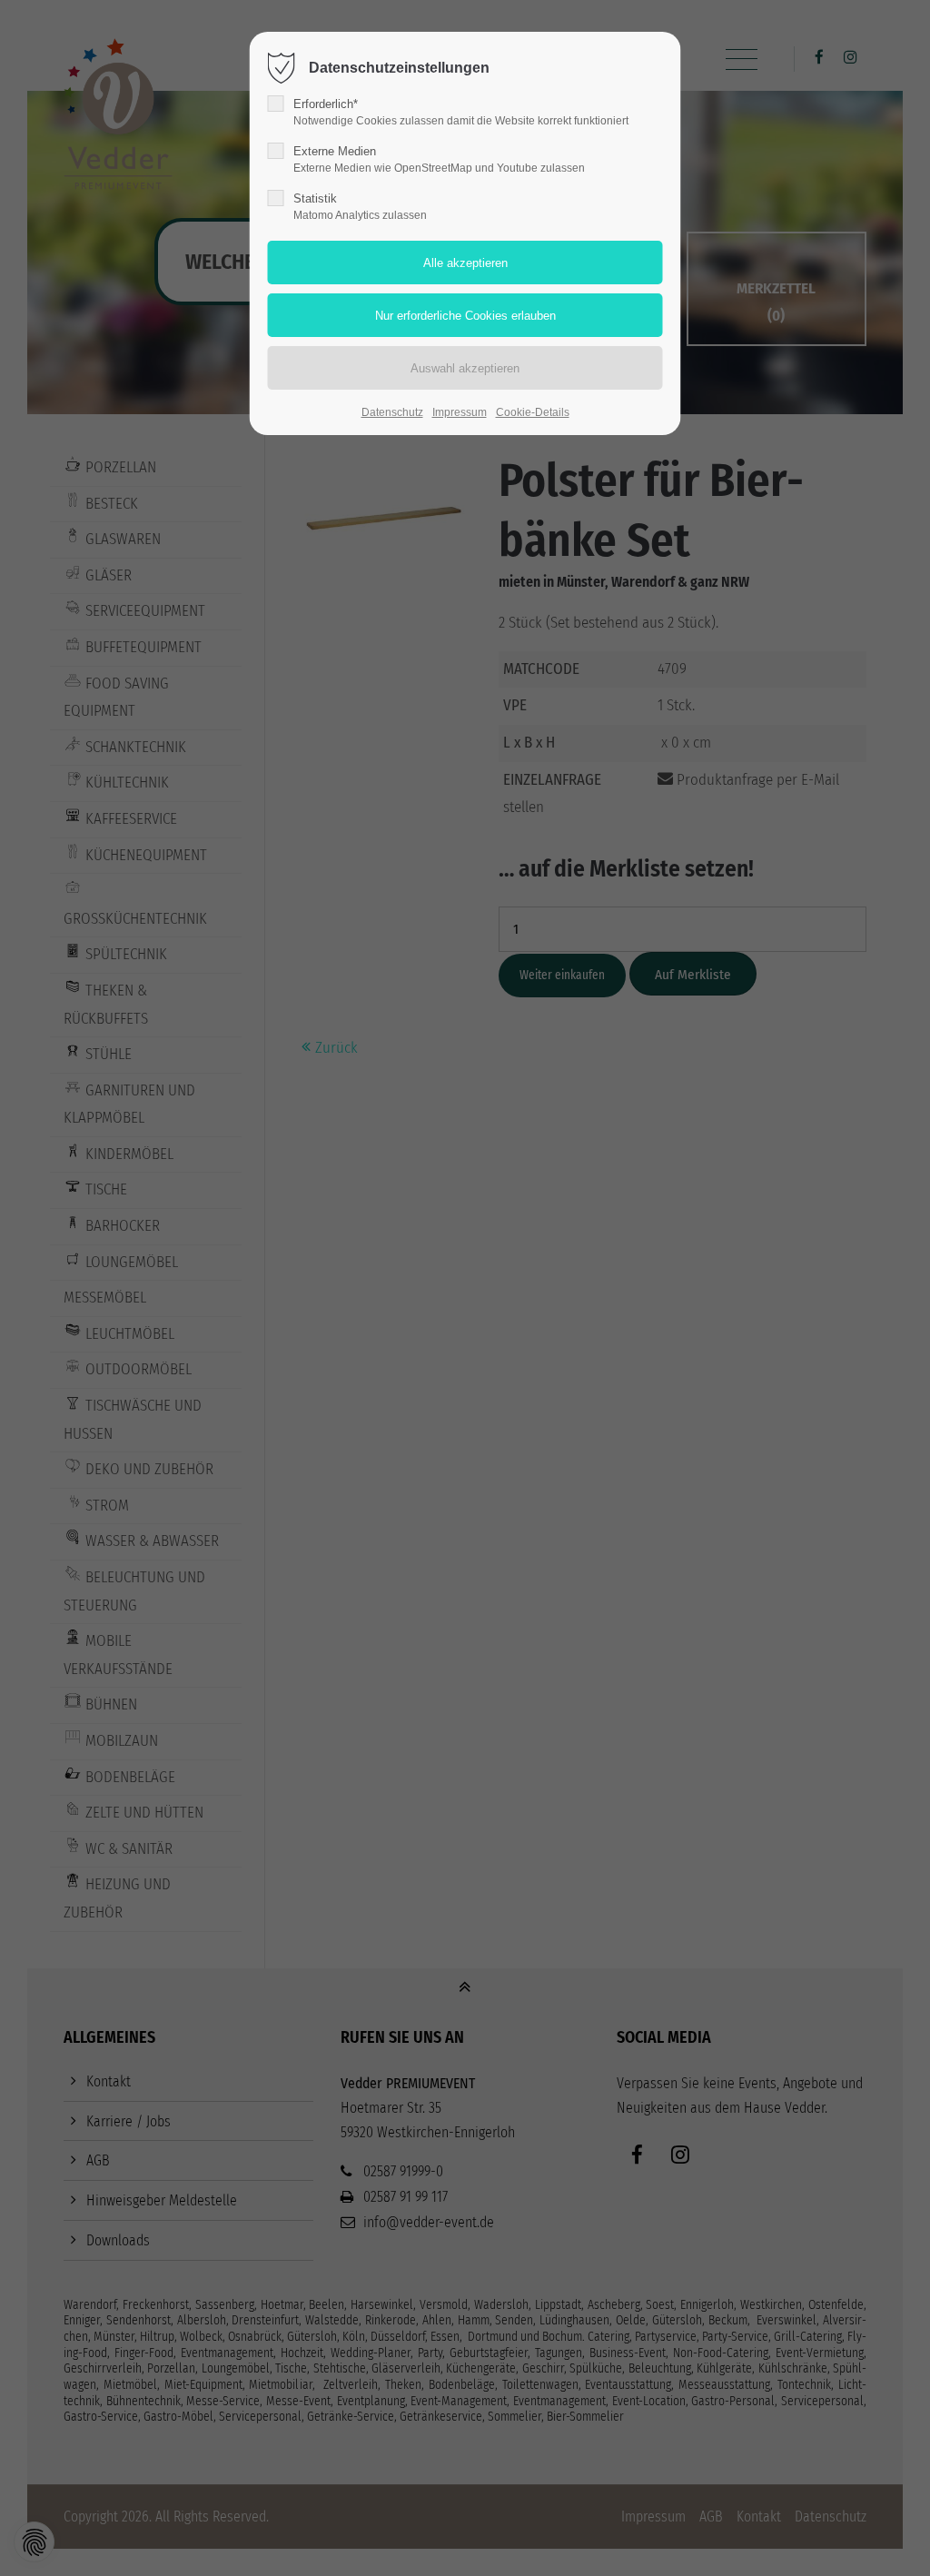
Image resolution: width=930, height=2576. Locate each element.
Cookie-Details (533, 412)
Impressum (460, 412)
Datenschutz (392, 412)
